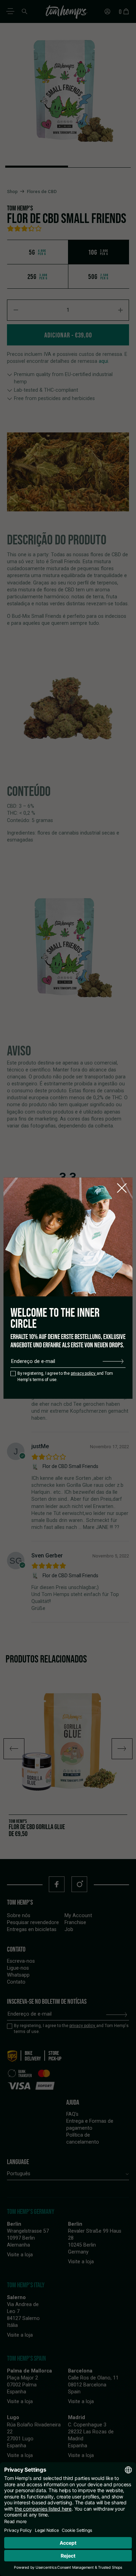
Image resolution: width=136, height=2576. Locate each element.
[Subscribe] (113, 1361)
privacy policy (84, 1373)
